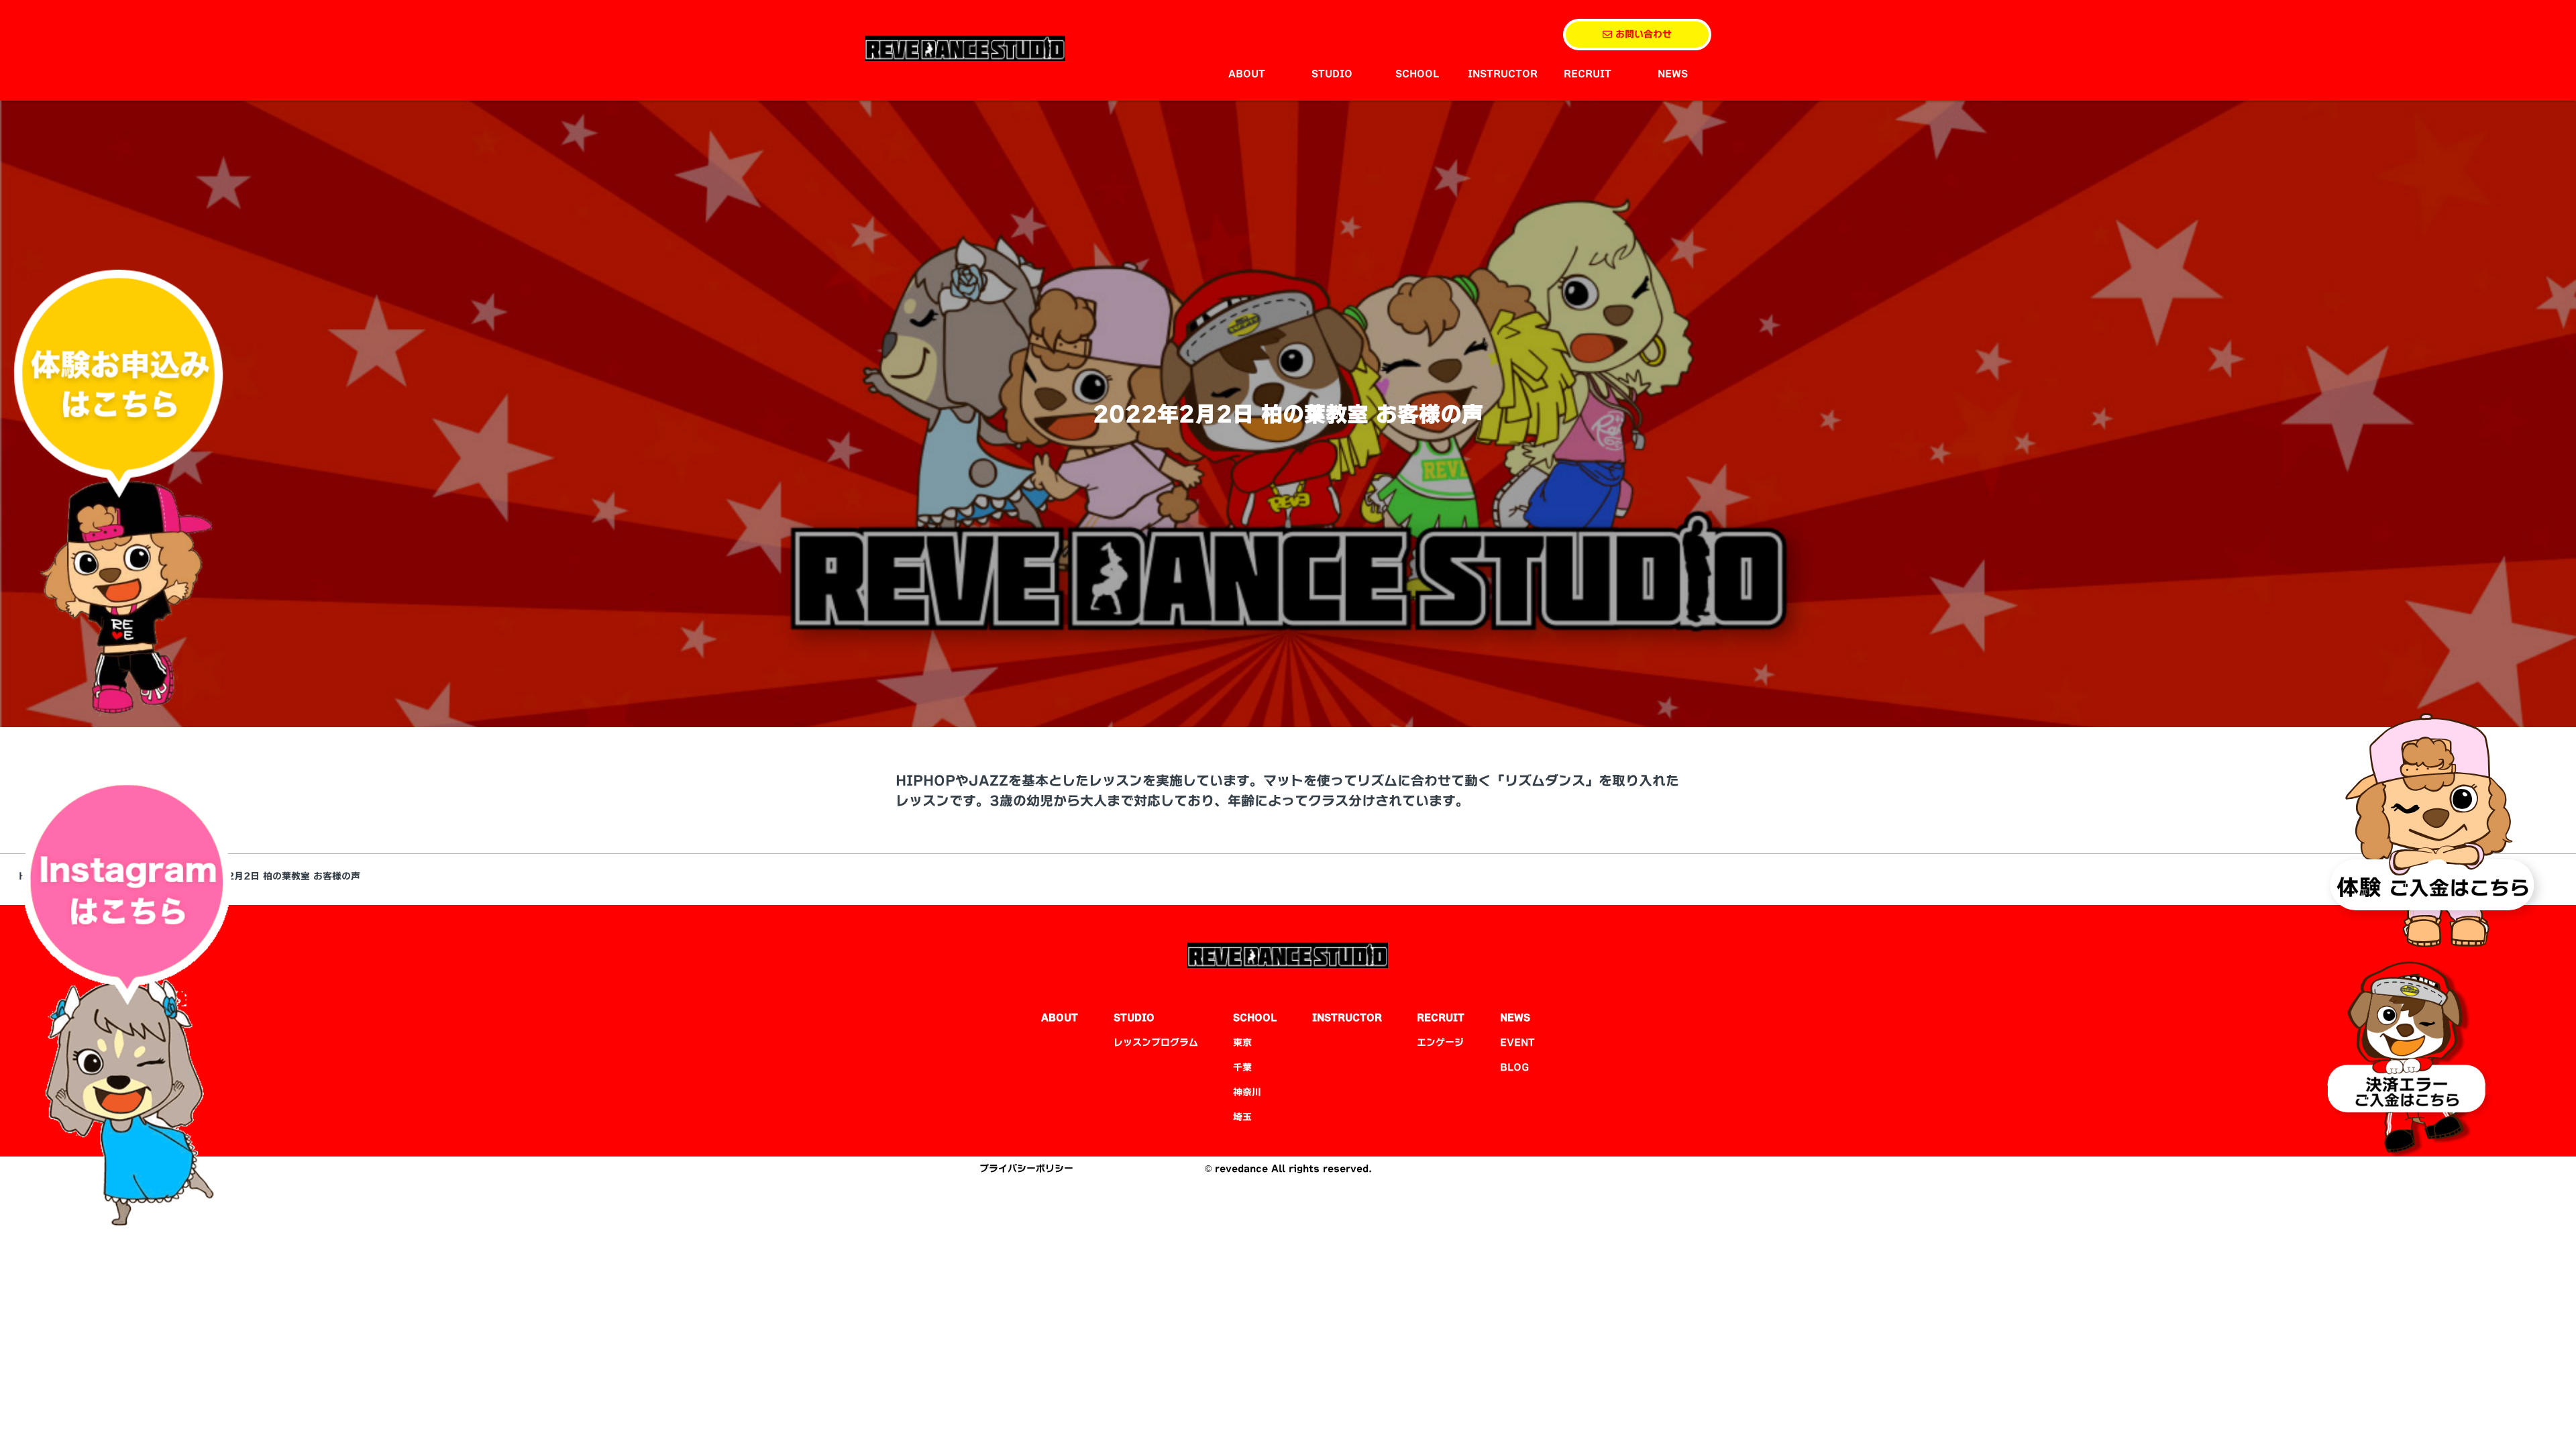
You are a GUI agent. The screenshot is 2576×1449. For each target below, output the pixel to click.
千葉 (1242, 1067)
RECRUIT (1588, 74)
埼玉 (1242, 1117)
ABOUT (1247, 74)
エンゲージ (1440, 1042)
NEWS (1673, 74)
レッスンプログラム (1156, 1042)
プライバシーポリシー (1026, 1169)
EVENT (1517, 1042)
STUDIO (1332, 74)
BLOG (1514, 1067)
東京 (1242, 1042)
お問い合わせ (1642, 34)
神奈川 (1247, 1092)
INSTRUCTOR (1503, 74)
